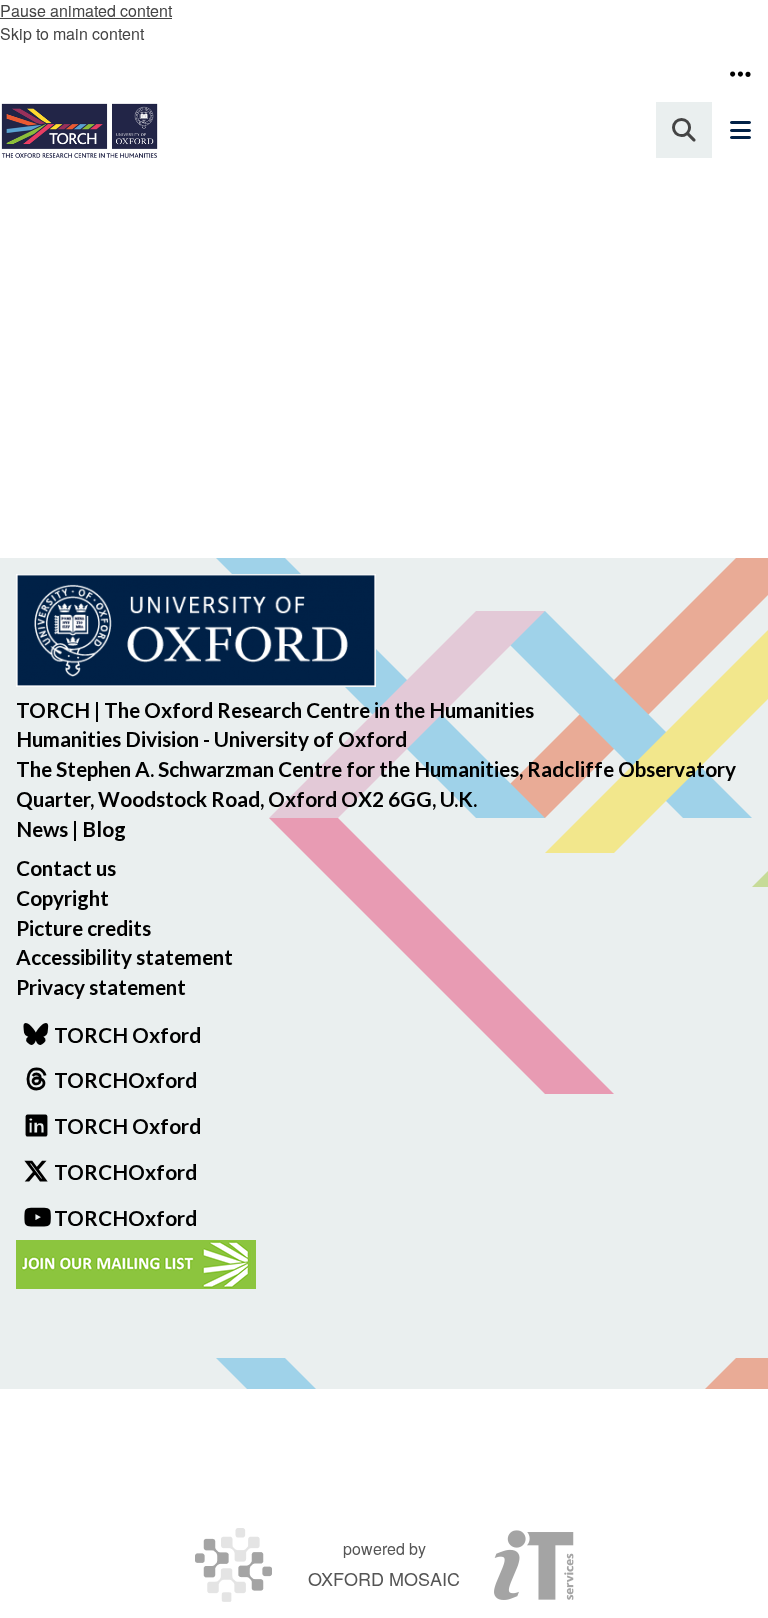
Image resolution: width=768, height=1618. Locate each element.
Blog (104, 828)
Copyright (62, 897)
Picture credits (83, 927)
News (42, 828)
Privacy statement (101, 986)
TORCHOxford (125, 1171)
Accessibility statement (124, 956)
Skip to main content (72, 33)
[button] (740, 74)
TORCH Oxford (127, 1125)
